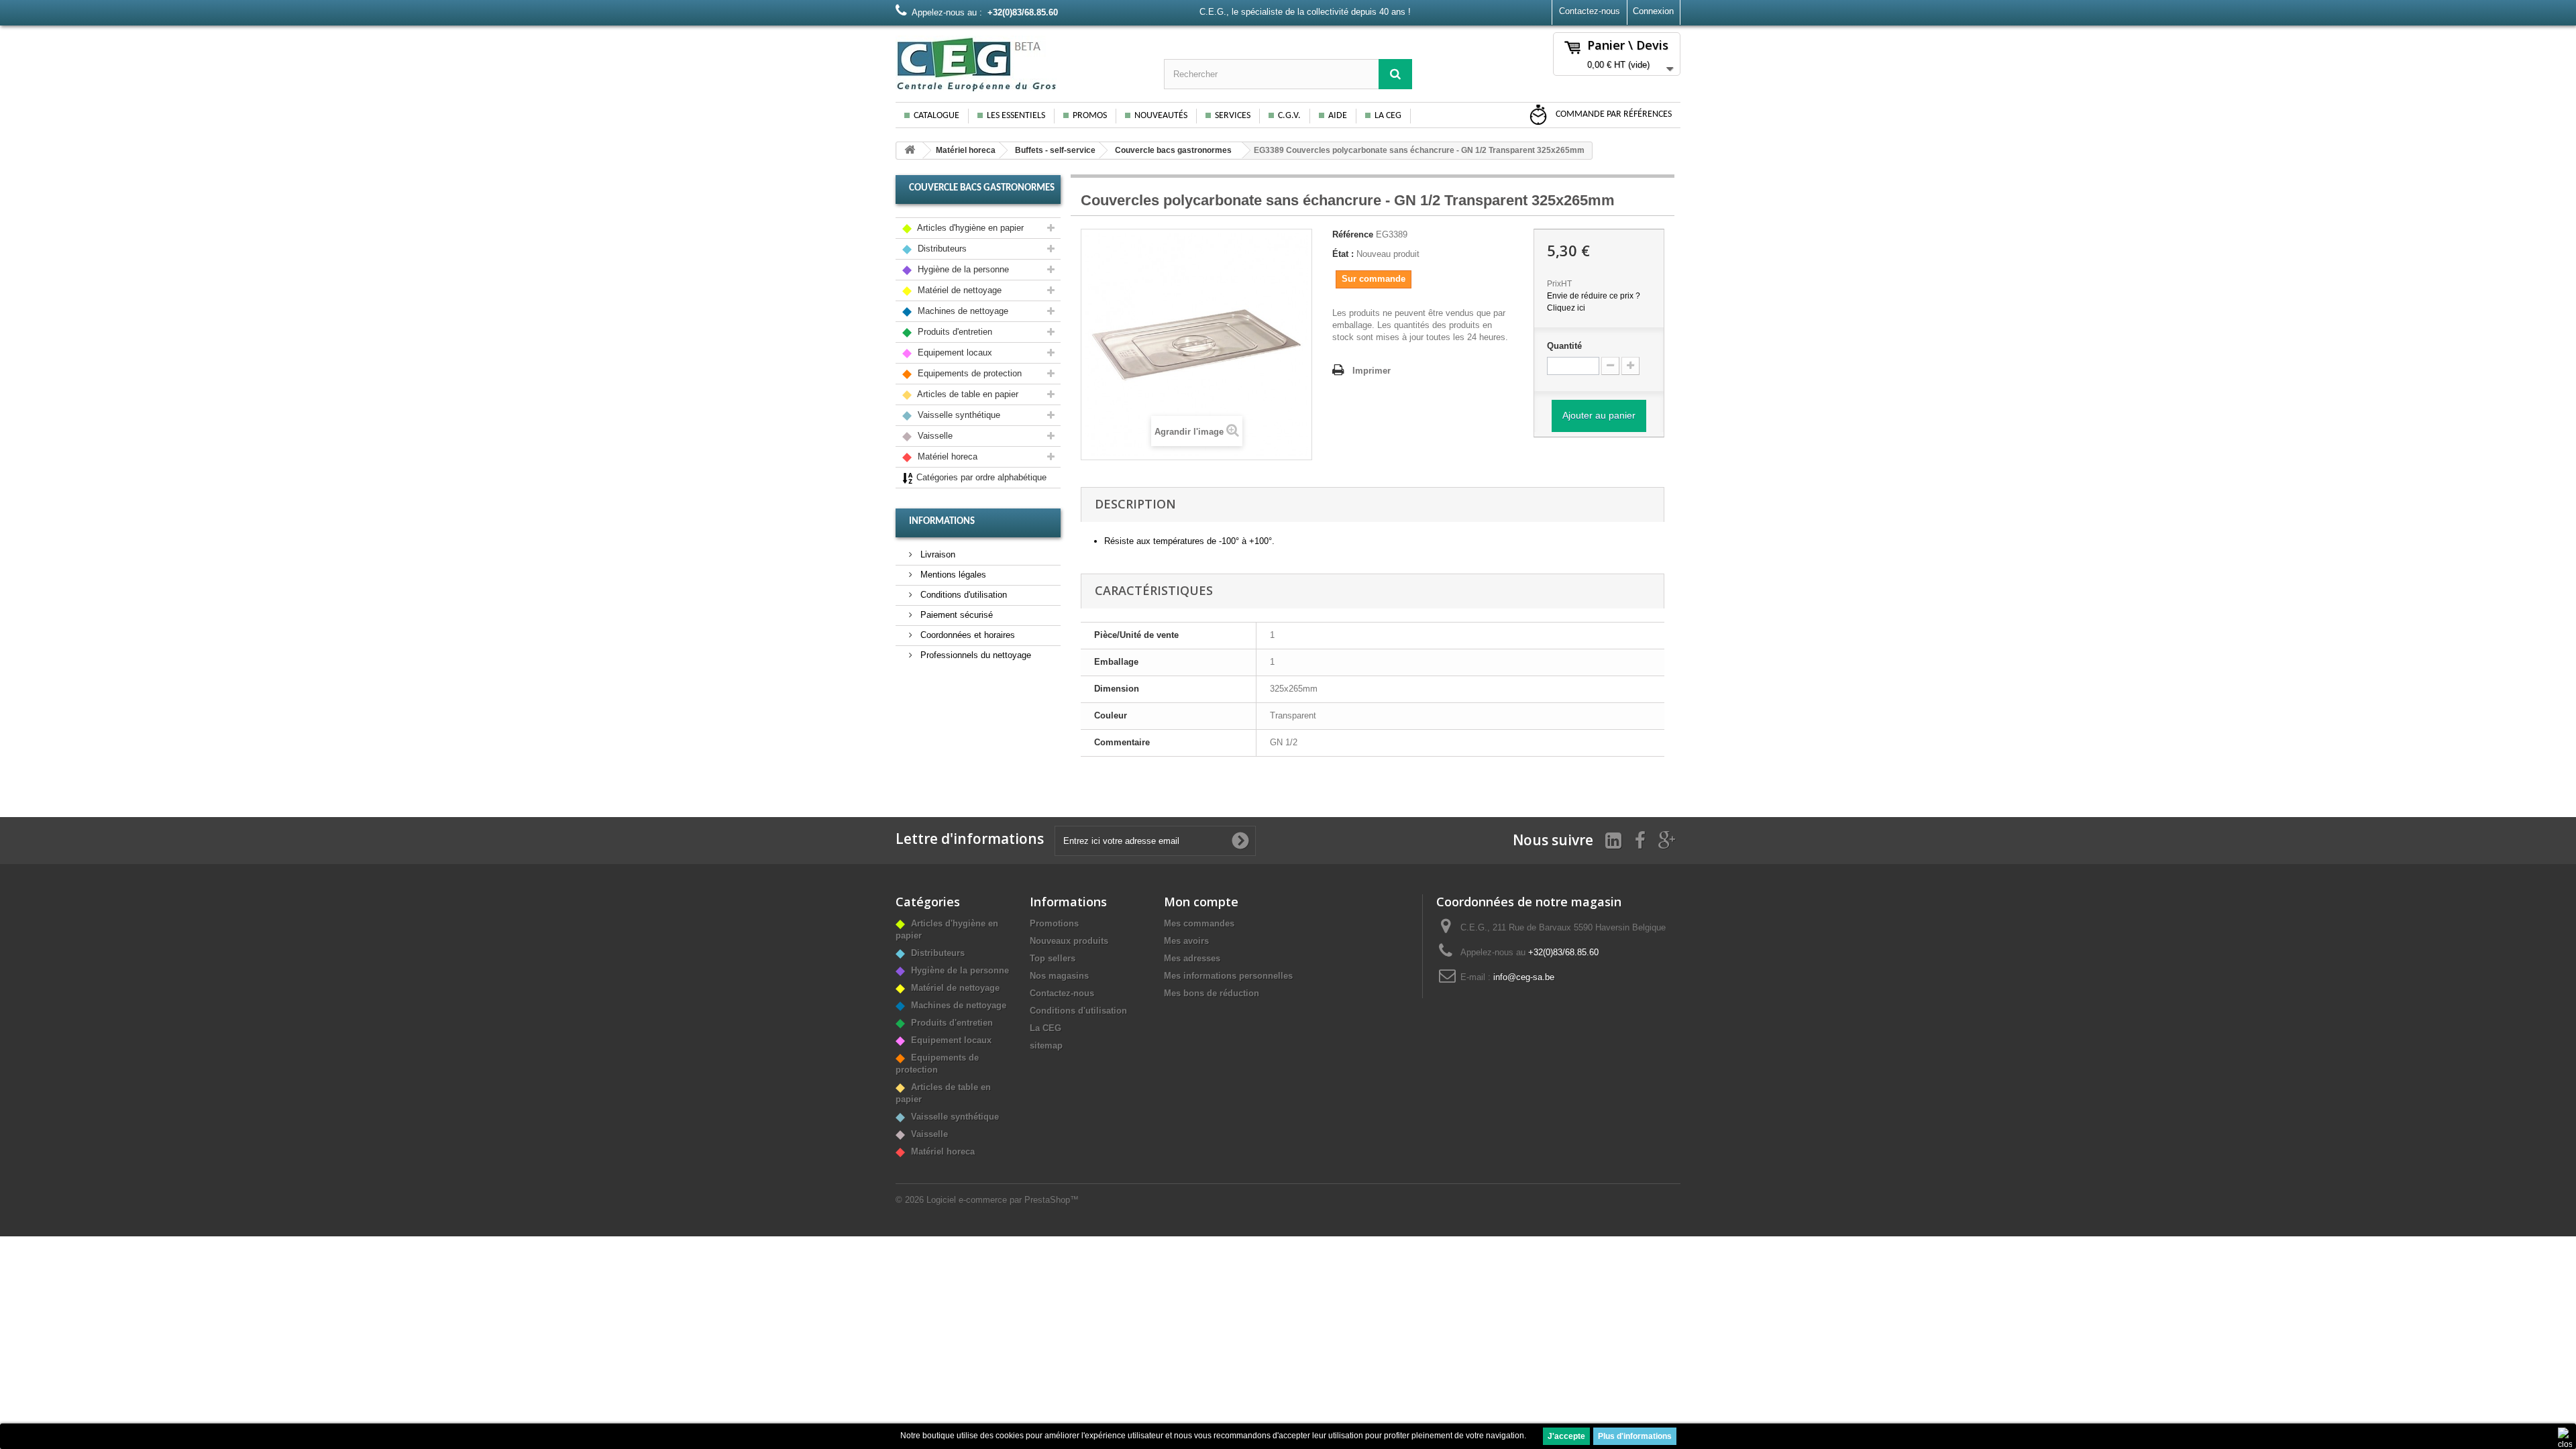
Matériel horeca (966, 150)
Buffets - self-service (1055, 150)
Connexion (1653, 11)
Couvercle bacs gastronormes (1173, 150)
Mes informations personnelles (1228, 976)
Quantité (1564, 346)
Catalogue (936, 116)
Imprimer (1372, 371)
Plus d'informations (1635, 1436)
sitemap (1046, 1045)
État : (1343, 254)
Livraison (936, 554)
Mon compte (1201, 902)
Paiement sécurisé (955, 615)
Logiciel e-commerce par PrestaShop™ (1003, 1200)
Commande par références (1613, 114)
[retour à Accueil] (910, 151)
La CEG (1388, 116)
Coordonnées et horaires (966, 635)
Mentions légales (952, 575)
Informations (942, 522)
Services (1233, 116)
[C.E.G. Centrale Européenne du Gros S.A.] (1020, 64)
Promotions (1054, 923)
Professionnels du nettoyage (974, 655)
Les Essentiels (1016, 116)
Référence (1353, 234)
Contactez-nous (1590, 11)
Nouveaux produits (1069, 941)
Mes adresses (1192, 958)
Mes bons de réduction (1212, 993)
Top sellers (1053, 958)
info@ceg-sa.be (1524, 977)
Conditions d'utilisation (962, 595)
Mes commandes (1199, 923)
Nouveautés (1161, 116)
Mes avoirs (1186, 941)
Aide (1338, 116)
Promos (1090, 116)
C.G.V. (1289, 116)
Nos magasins (1059, 976)
